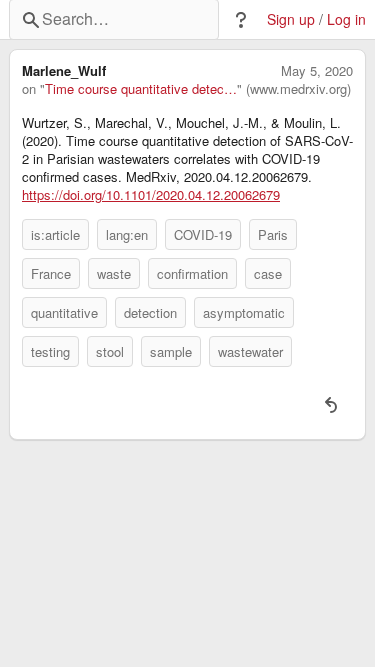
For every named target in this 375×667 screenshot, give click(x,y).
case (268, 273)
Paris (273, 234)
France (51, 273)
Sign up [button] (291, 19)
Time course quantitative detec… (141, 89)
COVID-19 (203, 234)
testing (50, 351)
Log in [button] (346, 19)
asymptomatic (244, 312)
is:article (55, 234)
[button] (241, 20)
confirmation (192, 273)
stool (110, 351)
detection (150, 312)
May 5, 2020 (317, 71)
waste (114, 273)
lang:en (127, 234)
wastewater (250, 351)
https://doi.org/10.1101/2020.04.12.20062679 (151, 195)
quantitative (64, 312)
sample (171, 351)
